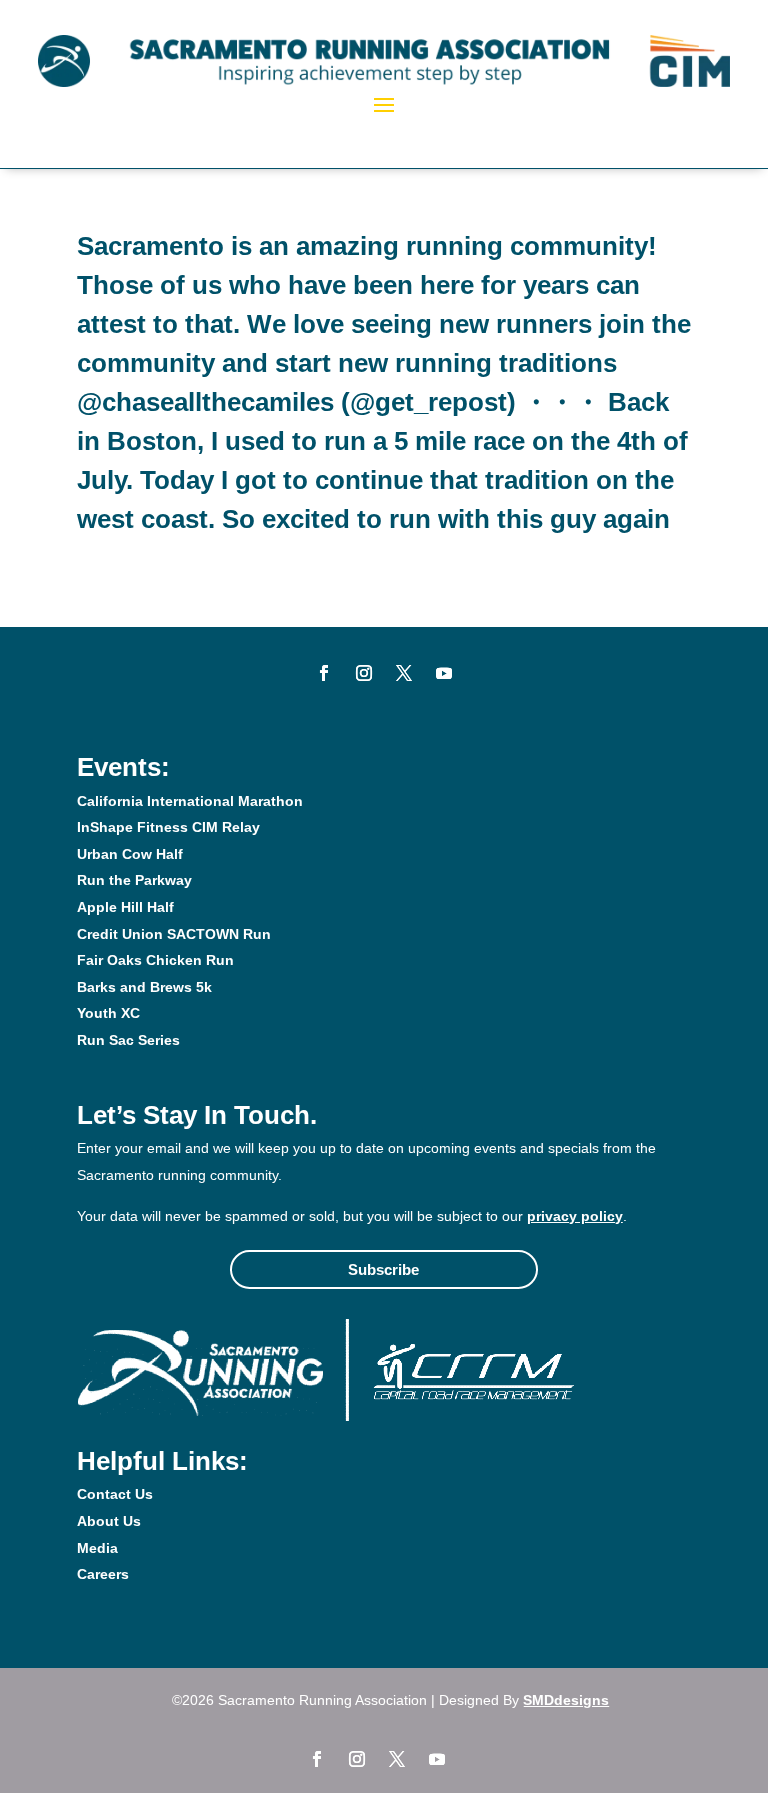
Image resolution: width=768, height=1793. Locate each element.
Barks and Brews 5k (144, 987)
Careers (103, 1574)
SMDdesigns (566, 1700)
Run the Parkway (134, 880)
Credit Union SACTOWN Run (174, 934)
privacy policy (575, 1216)
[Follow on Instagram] (364, 673)
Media (97, 1548)
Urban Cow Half (130, 854)
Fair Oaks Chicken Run (155, 960)
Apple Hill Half (125, 907)
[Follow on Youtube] (444, 673)
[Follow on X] (404, 673)
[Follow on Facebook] (324, 673)
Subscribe (383, 1269)
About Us (109, 1521)
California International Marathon (190, 801)
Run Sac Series (128, 1040)
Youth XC (108, 1013)
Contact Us (115, 1494)
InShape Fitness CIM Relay (168, 827)
